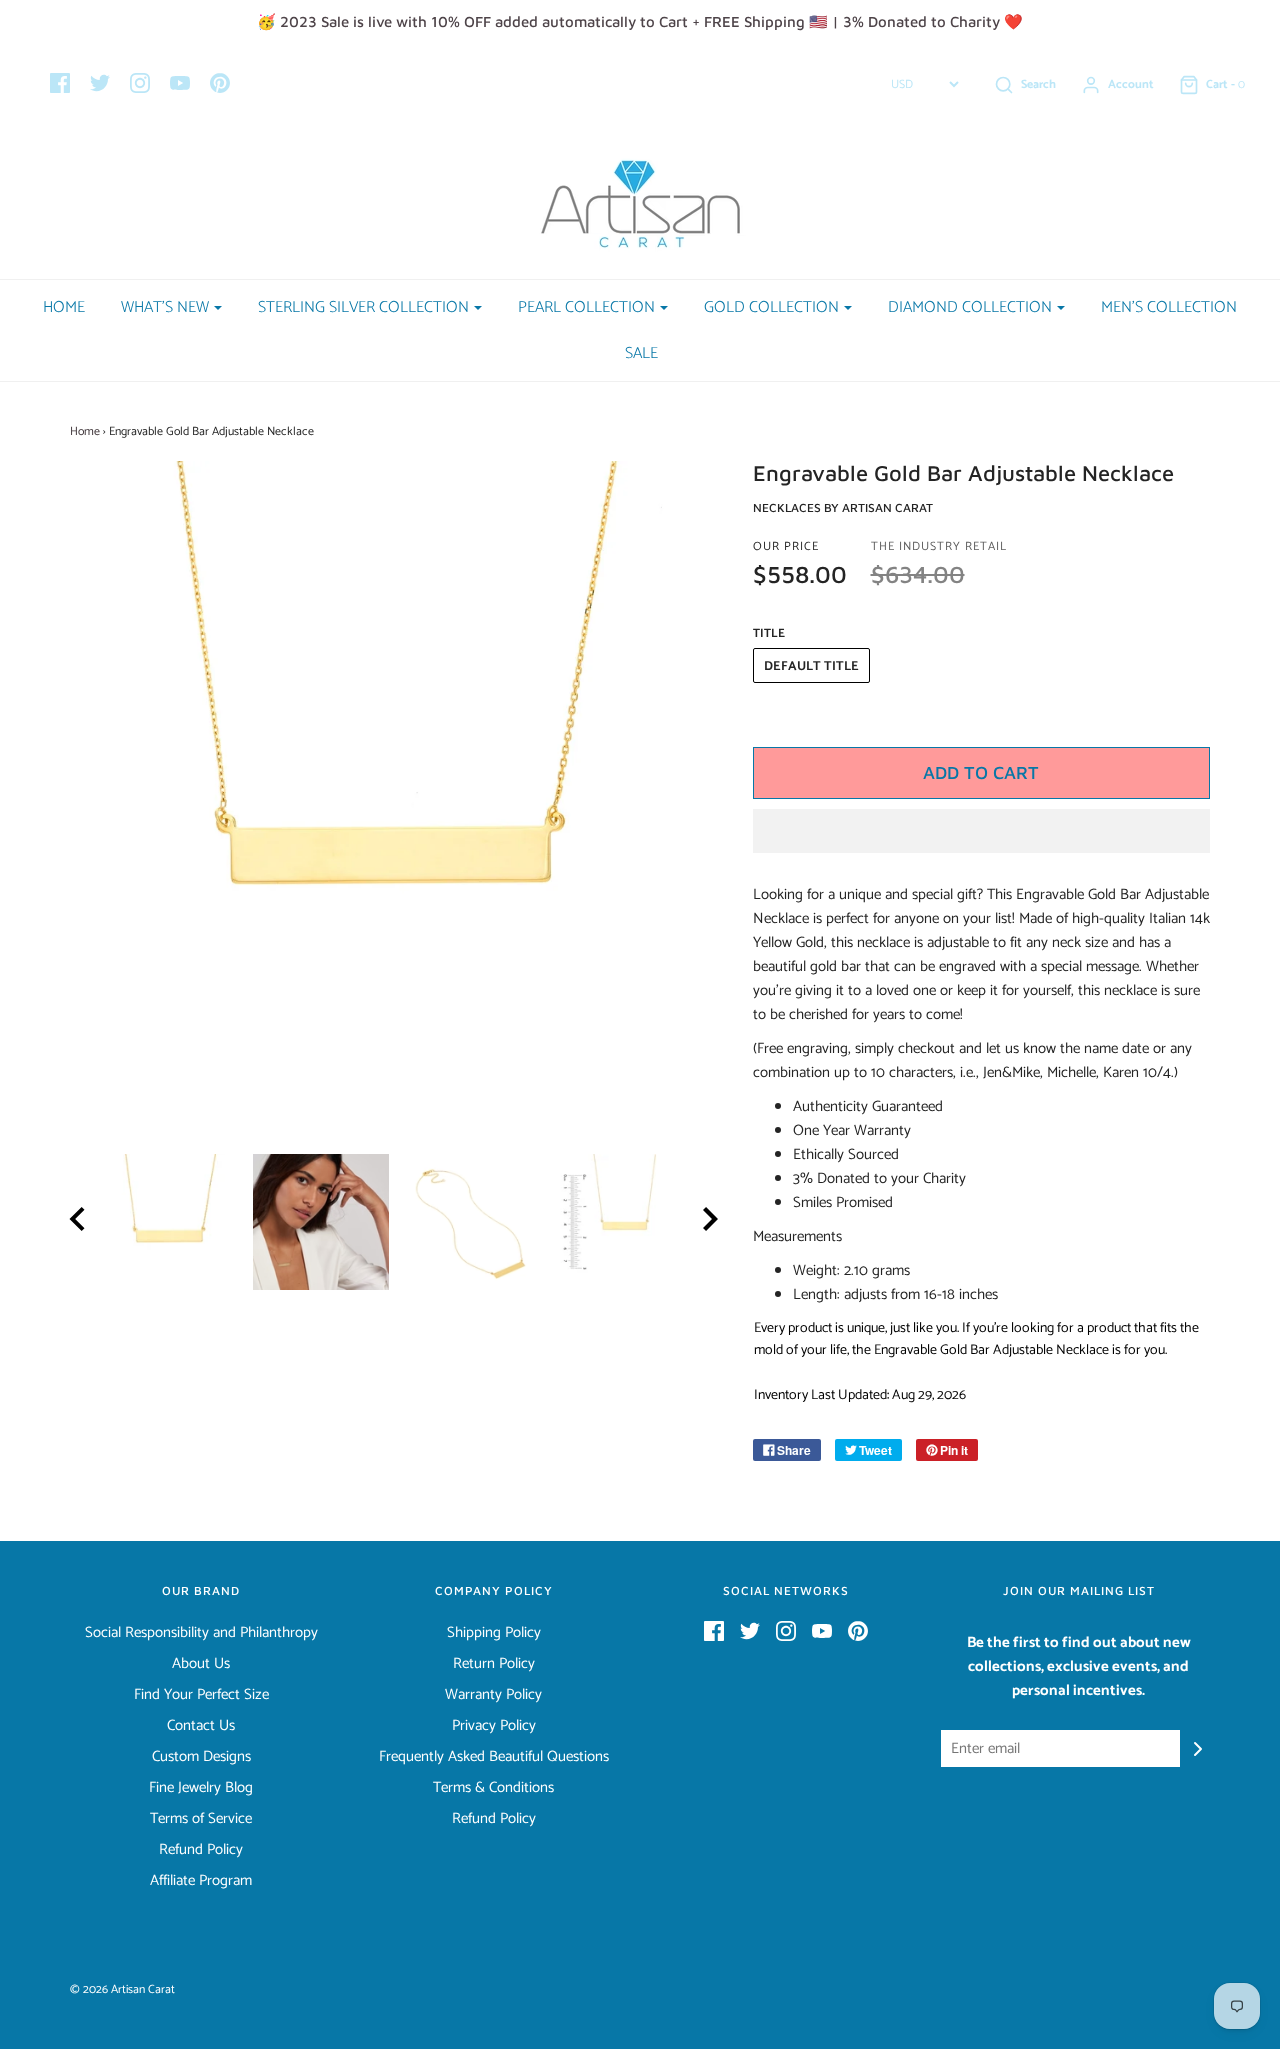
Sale (641, 353)
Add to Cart (981, 772)
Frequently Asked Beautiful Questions (494, 1757)
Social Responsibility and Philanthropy (201, 1633)
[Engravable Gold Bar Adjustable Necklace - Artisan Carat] (170, 1222)
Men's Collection (1169, 307)
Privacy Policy (494, 1726)
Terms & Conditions (493, 1788)
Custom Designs (201, 1757)
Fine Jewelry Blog (201, 1788)
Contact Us (201, 1726)
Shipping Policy (494, 1633)
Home (64, 307)
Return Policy (494, 1664)
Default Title (811, 666)
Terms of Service (201, 1819)
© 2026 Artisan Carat (122, 1989)
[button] (982, 831)
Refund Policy (201, 1850)
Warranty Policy (493, 1695)
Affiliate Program (201, 1881)
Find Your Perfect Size (201, 1695)
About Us (201, 1664)
